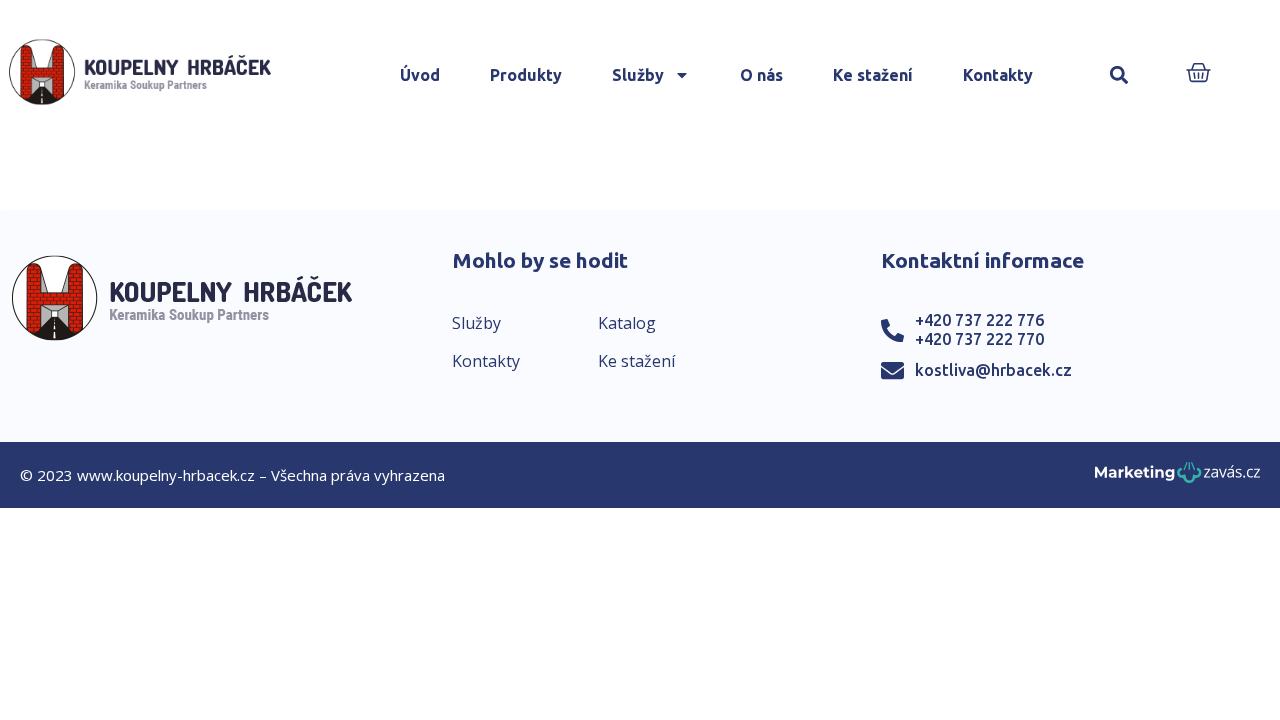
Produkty (526, 75)
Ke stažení (873, 75)
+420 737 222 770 (979, 339)
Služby (638, 75)
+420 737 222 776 (979, 320)
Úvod (420, 75)
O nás (761, 75)
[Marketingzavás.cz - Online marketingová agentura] (1177, 478)
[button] (1119, 75)
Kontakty (998, 75)
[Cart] (1198, 74)
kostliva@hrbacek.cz (993, 370)
